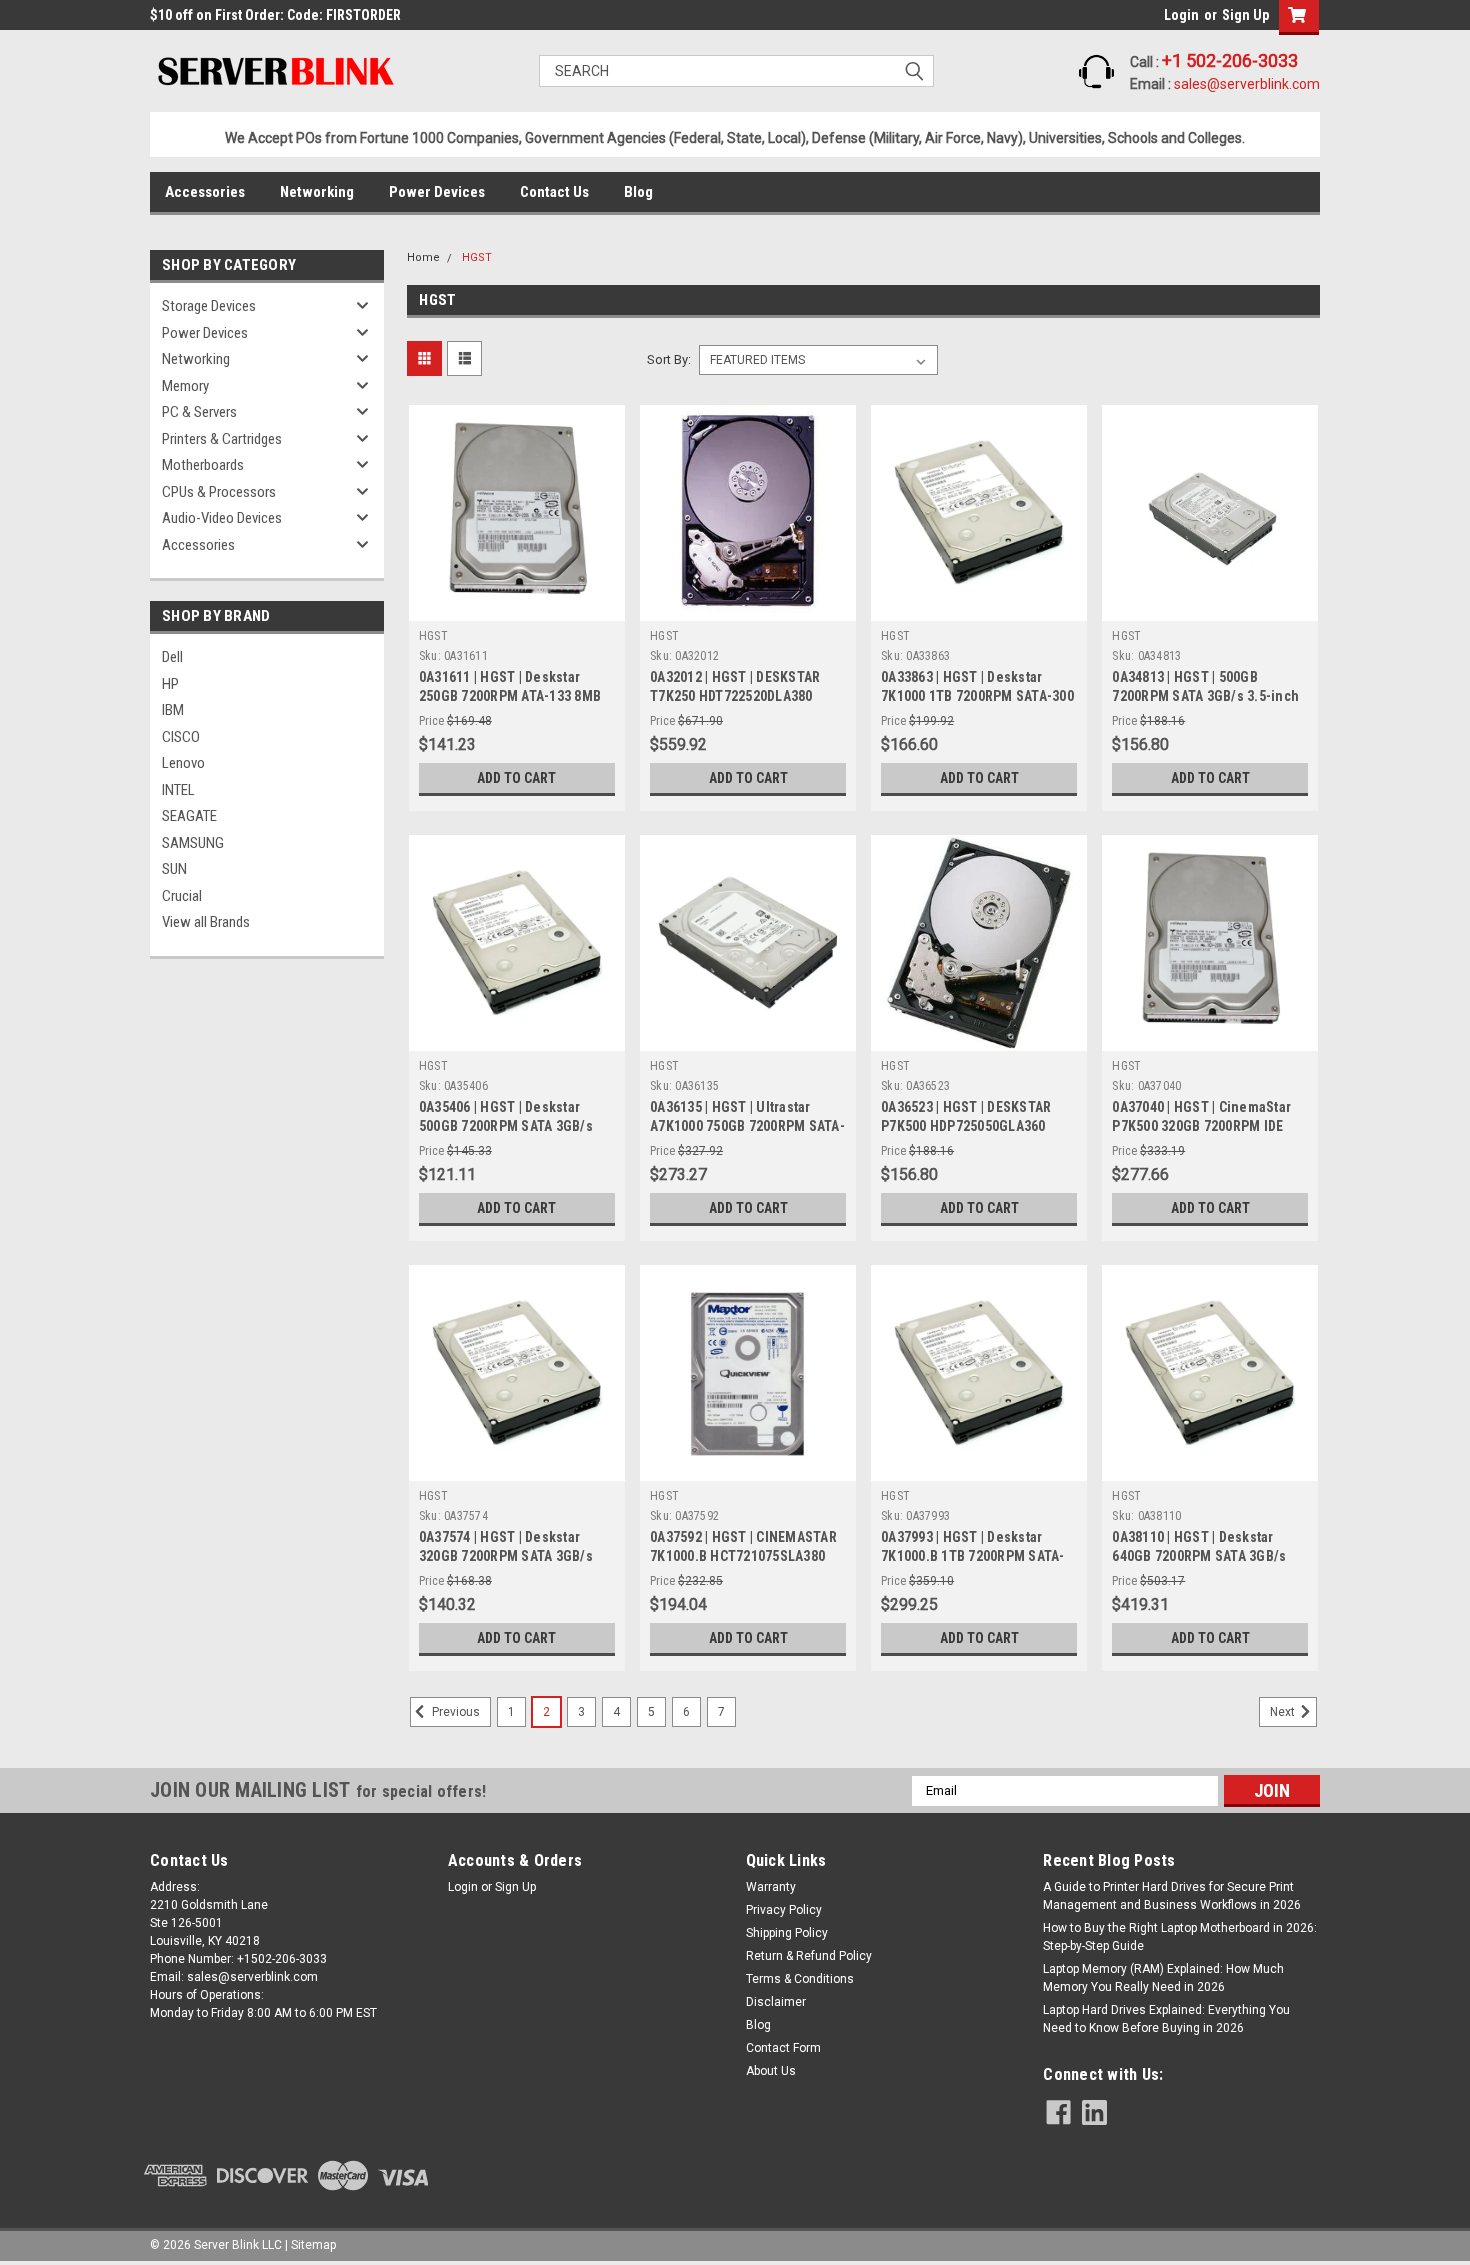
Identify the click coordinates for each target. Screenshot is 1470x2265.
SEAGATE (189, 816)
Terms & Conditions (800, 1979)
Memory (185, 386)
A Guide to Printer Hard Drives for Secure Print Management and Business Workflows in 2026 (1172, 1896)
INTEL (178, 790)
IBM (173, 710)
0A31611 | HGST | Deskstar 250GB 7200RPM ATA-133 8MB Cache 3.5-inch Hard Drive (510, 696)
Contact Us (554, 192)
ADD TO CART (516, 778)
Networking (317, 192)
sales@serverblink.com (1247, 84)
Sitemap (313, 2245)
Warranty (771, 1887)
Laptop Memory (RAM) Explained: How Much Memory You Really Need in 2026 (1163, 1978)
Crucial (182, 896)
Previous (454, 1712)
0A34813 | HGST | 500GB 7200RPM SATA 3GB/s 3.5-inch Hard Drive (1205, 696)
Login (1181, 15)
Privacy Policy (784, 1910)
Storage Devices (209, 306)
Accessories (205, 192)
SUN (174, 869)
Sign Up (1245, 15)
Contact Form (783, 2048)
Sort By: (669, 359)
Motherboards (203, 465)
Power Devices (437, 192)
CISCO (181, 737)
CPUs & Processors (219, 492)
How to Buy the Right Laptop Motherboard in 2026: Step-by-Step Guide (1180, 1937)
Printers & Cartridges (222, 439)
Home (423, 257)
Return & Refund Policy (809, 1956)
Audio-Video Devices (222, 518)
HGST (477, 257)
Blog (638, 192)
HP (170, 684)
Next (1284, 1712)
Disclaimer (776, 2002)
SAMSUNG (193, 843)
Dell (172, 657)
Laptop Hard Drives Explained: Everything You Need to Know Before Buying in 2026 (1166, 2019)
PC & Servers (199, 412)
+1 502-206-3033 (1230, 60)
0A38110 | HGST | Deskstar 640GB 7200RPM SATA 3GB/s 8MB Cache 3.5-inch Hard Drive (1209, 1556)
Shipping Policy (787, 1933)
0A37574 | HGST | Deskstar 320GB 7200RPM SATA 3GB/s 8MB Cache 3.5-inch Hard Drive (516, 1556)
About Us (771, 2071)
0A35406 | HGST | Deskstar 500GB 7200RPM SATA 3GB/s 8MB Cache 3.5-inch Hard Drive (516, 1126)
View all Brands (206, 922)
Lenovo (183, 763)
